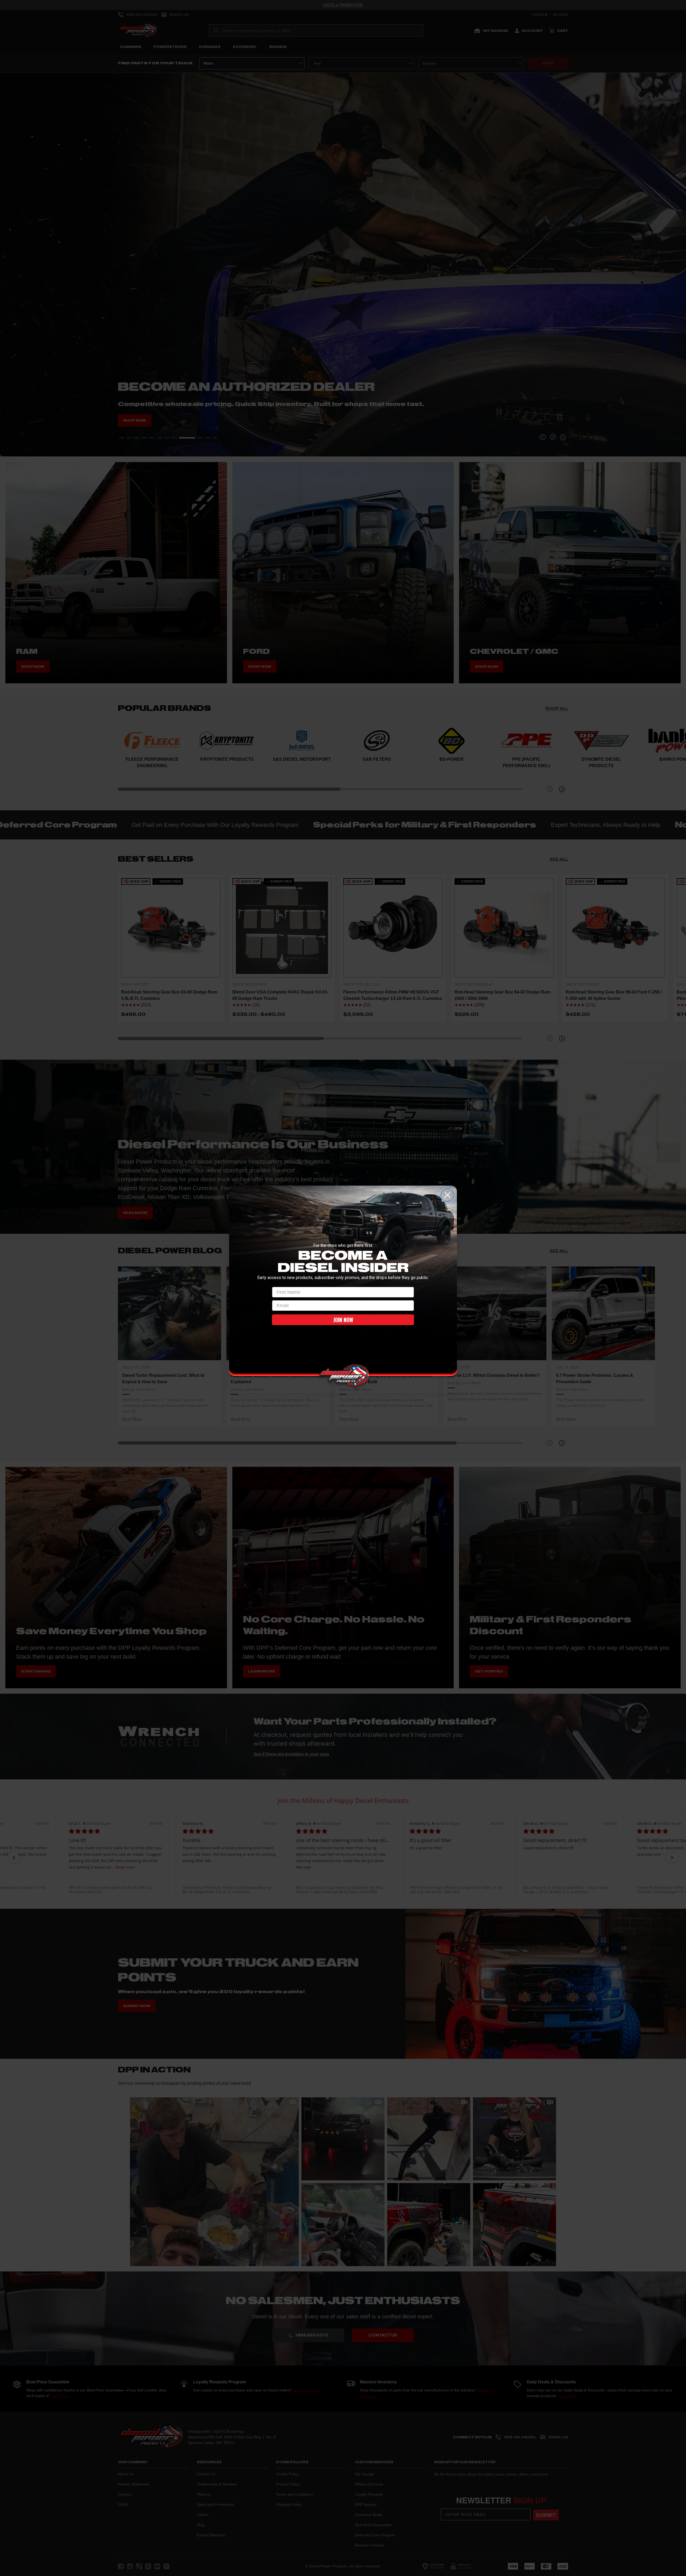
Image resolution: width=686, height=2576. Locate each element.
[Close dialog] (448, 1195)
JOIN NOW (343, 1320)
